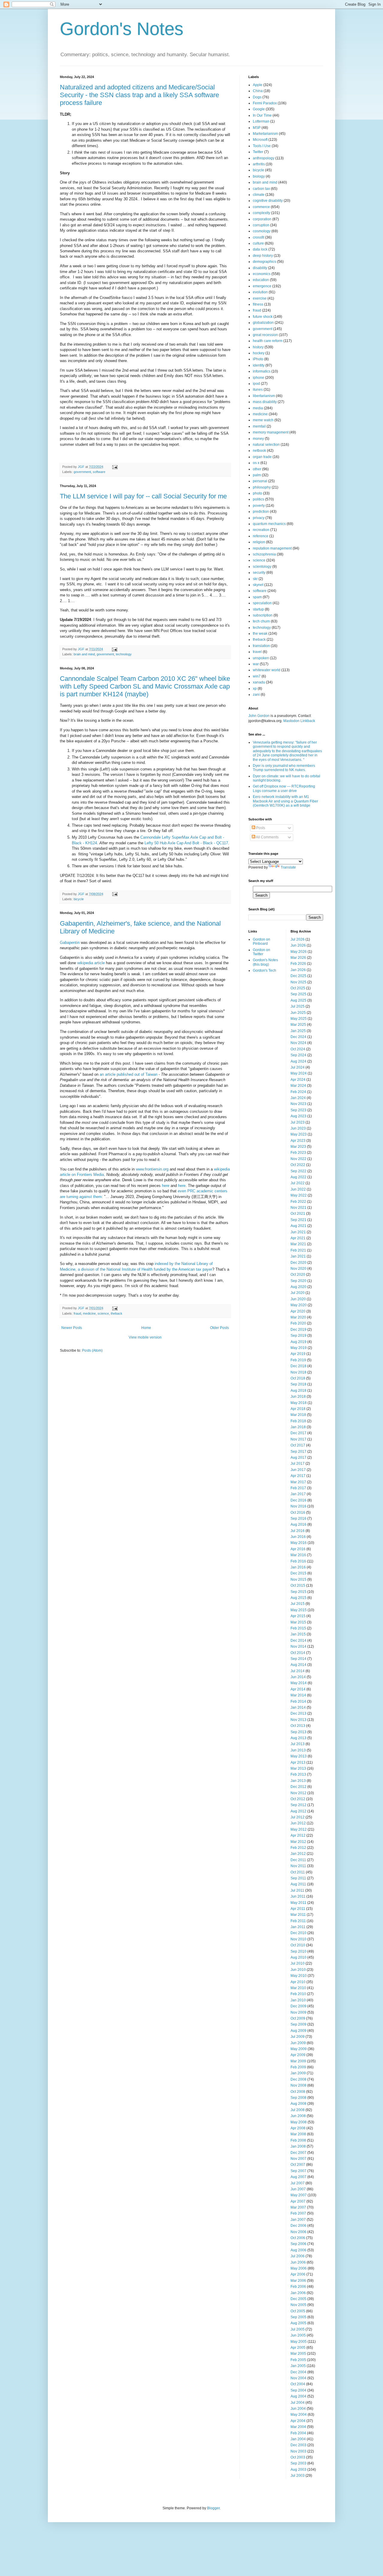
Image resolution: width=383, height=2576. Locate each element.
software (99, 472)
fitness (258, 304)
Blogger (213, 2508)
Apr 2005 (298, 2348)
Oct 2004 (298, 2384)
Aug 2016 (298, 1524)
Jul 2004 (298, 2403)
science (103, 1313)
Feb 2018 (298, 1421)
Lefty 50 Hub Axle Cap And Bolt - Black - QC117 (186, 843)
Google (259, 109)
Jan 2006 (298, 2293)
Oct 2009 (298, 2018)
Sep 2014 (298, 1659)
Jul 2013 (298, 1744)
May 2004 (299, 2415)
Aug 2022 (298, 1177)
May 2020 (299, 1305)
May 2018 (299, 1403)
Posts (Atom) (92, 1350)
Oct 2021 (298, 1214)
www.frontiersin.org (152, 1169)
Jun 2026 (298, 945)
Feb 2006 (298, 2287)
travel (257, 652)
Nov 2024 (298, 1043)
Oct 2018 (298, 1378)
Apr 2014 (298, 1689)
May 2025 (299, 1019)
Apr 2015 (298, 1616)
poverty (259, 506)
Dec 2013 (298, 1713)
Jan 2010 (298, 2000)
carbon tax (261, 189)
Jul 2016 (298, 1531)
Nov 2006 (298, 2232)
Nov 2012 (298, 1793)
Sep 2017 (298, 1452)
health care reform (268, 341)
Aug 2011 (298, 1884)
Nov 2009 (298, 2012)
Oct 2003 (298, 2457)
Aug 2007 (298, 2177)
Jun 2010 (298, 1970)
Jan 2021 (298, 1256)
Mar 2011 (298, 1915)
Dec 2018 (298, 1366)
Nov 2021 (298, 1208)
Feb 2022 (298, 1202)
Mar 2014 (298, 1695)
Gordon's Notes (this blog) (265, 962)
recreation (261, 530)
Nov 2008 (298, 2085)
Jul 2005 (298, 2329)
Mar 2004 (298, 2427)
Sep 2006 (298, 2244)
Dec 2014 (298, 1640)
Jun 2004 (298, 2409)
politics (259, 499)
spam (257, 597)
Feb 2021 (298, 1250)
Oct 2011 (298, 1872)
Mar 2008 (298, 2134)
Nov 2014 (298, 1646)
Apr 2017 (298, 1476)
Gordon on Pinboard (262, 941)
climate (259, 195)
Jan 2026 (298, 970)
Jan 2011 (298, 1927)
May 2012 (299, 1829)
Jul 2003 (298, 2476)
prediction (261, 512)
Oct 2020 (298, 1275)
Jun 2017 (298, 1470)
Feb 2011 (298, 1921)
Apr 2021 (298, 1238)
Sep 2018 (298, 1384)
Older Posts (219, 1328)
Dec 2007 (298, 2153)
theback (117, 1313)
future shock (263, 317)
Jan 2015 (298, 1634)
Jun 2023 (298, 1128)
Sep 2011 (298, 1878)
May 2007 (299, 2195)
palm (257, 475)
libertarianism (264, 396)
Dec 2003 (298, 2445)
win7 (257, 676)
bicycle (79, 899)
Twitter (258, 152)
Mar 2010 (298, 1988)
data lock (260, 249)
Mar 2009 (298, 2061)
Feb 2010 (298, 1994)
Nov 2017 (298, 1439)
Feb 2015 (298, 1628)
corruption (261, 225)
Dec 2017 (298, 1433)
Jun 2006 (298, 2262)
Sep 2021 (298, 1220)
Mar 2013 (298, 1768)
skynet (258, 585)
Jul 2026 (298, 939)
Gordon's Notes (122, 29)
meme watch (263, 420)
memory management (271, 432)
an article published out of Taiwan (129, 1074)
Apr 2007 (298, 2201)
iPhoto (258, 359)
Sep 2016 (298, 1519)
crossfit (259, 237)
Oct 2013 (298, 1726)
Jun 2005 (298, 2335)
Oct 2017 (298, 1445)
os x (256, 463)
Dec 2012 (298, 1787)
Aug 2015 (298, 1598)
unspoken (261, 658)
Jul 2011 (297, 1890)
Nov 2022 (298, 1159)
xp (255, 689)
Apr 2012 (298, 1835)
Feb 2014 (298, 1701)
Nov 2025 (298, 982)
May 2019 (299, 1348)
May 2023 (299, 1134)
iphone (259, 378)
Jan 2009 (298, 2073)
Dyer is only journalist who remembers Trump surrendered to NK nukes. (284, 768)
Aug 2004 (298, 2396)
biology (259, 176)
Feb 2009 (298, 2067)
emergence (262, 286)
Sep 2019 (298, 1336)
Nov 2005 (298, 2305)
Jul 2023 (298, 1122)
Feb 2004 (298, 2433)
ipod (256, 384)
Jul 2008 (298, 2110)
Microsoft (260, 140)
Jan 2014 (298, 1707)
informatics (262, 371)
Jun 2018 (298, 1397)
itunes (258, 390)
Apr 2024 (298, 1080)
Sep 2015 (298, 1592)
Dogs (257, 97)
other (257, 469)
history (258, 347)
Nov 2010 (298, 1939)
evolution (260, 292)
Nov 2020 (298, 1269)
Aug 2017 (298, 1458)
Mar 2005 (298, 2354)
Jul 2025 (298, 1006)
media (258, 408)
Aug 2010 (298, 1957)
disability (260, 268)
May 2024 (299, 1073)
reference (261, 536)
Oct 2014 (298, 1653)
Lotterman (261, 121)
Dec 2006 (298, 2226)
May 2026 (299, 952)
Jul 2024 (298, 1067)
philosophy (262, 487)
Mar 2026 (298, 958)
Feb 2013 (298, 1774)
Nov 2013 (298, 1720)
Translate (288, 867)
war (256, 664)
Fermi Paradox (265, 103)
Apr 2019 (298, 1354)
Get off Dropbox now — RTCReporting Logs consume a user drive (284, 788)
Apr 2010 (298, 1982)
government (82, 472)
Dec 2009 (298, 2006)
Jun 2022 (298, 1189)
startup (258, 609)
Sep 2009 (298, 2024)
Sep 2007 (298, 2171)
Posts (260, 828)
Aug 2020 (298, 1287)
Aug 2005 (298, 2323)
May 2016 (299, 1543)
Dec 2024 (298, 1037)
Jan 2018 (298, 1427)
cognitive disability (268, 201)
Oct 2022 (298, 1165)
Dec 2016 (298, 1500)
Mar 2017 (298, 1482)
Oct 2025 (298, 988)
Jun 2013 (298, 1750)
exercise (260, 298)
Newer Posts (72, 1328)
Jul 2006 (298, 2256)
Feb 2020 (298, 1323)
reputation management (272, 548)
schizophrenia (264, 554)
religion (259, 542)
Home (146, 1328)
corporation (262, 219)
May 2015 (299, 1610)
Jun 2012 (298, 1823)
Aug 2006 (298, 2250)
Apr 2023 (298, 1141)
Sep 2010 (298, 1951)
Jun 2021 (298, 1232)
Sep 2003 (298, 2463)
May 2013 (299, 1756)
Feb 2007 (298, 2213)
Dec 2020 (298, 1263)
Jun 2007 (298, 2189)
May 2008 (299, 2122)
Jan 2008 (298, 2146)
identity (259, 365)
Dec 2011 (298, 1860)
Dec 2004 (298, 2372)
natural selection (266, 445)
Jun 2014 (298, 1677)
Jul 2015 (298, 1604)
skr (255, 579)
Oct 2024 (298, 1049)
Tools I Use (262, 146)
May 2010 (299, 1976)
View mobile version (145, 1337)
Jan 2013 (298, 1781)
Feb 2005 (298, 2360)
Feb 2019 (298, 1360)
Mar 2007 (298, 2207)
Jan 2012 (298, 1854)
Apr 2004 (298, 2421)
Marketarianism (265, 134)
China (258, 91)
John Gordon (259, 716)
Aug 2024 (298, 1061)
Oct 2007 (298, 2165)
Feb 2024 (298, 1092)
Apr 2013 (298, 1762)
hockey (259, 353)
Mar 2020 (298, 1317)
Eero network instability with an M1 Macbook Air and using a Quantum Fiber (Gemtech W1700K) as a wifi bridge (285, 801)
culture (258, 243)
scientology (262, 567)
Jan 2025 (298, 1031)
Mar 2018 (298, 1415)
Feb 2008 (298, 2140)
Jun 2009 (298, 2043)
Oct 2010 (298, 1945)
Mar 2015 (298, 1622)
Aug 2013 (298, 1738)
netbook (259, 451)
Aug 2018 (298, 1391)
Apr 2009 (298, 2055)
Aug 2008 (298, 2104)
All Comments (267, 837)
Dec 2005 (298, 2299)
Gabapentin (70, 943)
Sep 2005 (298, 2317)
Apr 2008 (298, 2128)
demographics (265, 262)
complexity (262, 213)
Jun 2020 (298, 1299)
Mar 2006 (298, 2281)
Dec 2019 (298, 1330)
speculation (262, 603)
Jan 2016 (298, 1567)
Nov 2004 (298, 2378)
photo (257, 493)
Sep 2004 (298, 2390)
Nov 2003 (298, 2451)
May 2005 (299, 2342)
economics (262, 274)
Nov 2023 (298, 1104)
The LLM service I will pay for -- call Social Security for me (143, 496)
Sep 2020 (298, 1281)
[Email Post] (115, 467)
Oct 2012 (298, 1799)
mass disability (265, 402)
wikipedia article (91, 963)
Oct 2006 (298, 2238)
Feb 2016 (298, 1561)
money (258, 439)
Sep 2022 (298, 1171)
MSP (257, 128)
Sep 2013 (298, 1732)
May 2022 (299, 1195)
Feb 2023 (298, 1153)
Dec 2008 (298, 2079)
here (166, 1186)
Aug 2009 (298, 2031)
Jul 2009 (298, 2037)
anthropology (264, 158)
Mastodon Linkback (299, 721)
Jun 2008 (298, 2116)
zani (256, 695)
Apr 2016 (298, 1549)
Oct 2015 (298, 1585)
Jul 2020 (298, 1293)
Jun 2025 (298, 1013)
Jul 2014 (298, 1671)
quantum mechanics (269, 524)
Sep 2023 (298, 1110)
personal (260, 481)
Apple (258, 85)
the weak (260, 634)
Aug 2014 (298, 1665)
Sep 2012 (298, 1805)
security (259, 573)
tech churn (261, 621)
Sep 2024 (298, 1055)
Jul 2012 (298, 1817)
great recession (265, 335)
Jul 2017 (298, 1464)
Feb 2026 (298, 964)
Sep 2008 (298, 2098)
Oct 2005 (298, 2311)
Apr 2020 (298, 1311)
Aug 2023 (298, 1116)
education (261, 280)
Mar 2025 (298, 1025)
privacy (259, 518)
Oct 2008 (298, 2092)
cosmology (262, 231)
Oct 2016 (298, 1513)
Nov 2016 (298, 1506)
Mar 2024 (298, 1086)
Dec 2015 (298, 1573)
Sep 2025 (298, 994)
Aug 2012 (298, 1811)
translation (261, 646)
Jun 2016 (298, 1537)
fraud (77, 1313)
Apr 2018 (298, 1409)
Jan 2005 (298, 2366)
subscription (263, 615)
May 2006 (299, 2268)
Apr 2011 (298, 1909)
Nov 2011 (298, 1866)
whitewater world (267, 670)
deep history (263, 256)
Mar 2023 (298, 1147)
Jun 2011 (298, 1896)
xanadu (259, 682)
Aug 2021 (298, 1226)
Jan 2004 (298, 2439)
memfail (259, 426)
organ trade (262, 457)
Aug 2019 (298, 1342)
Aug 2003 (298, 2470)
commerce (261, 207)
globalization (263, 323)
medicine (89, 1313)
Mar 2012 (298, 1842)
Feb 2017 (298, 1488)
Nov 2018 (298, 1372)
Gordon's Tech (265, 970)
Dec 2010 (298, 1933)
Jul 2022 (298, 1183)
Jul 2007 (298, 2183)
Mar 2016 (298, 1555)
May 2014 (299, 1683)
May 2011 (298, 1903)
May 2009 (299, 2049)
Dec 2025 (298, 976)
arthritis (259, 164)
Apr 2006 (298, 2274)
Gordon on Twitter (262, 952)
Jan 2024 (298, 1098)
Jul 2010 (298, 1963)
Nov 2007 (298, 2159)
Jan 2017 (298, 1494)
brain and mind (84, 654)
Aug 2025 (298, 1000)
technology (124, 654)
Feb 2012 (298, 1848)
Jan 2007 (298, 2220)
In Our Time (262, 115)
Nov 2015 (298, 1580)
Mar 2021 (298, 1244)
